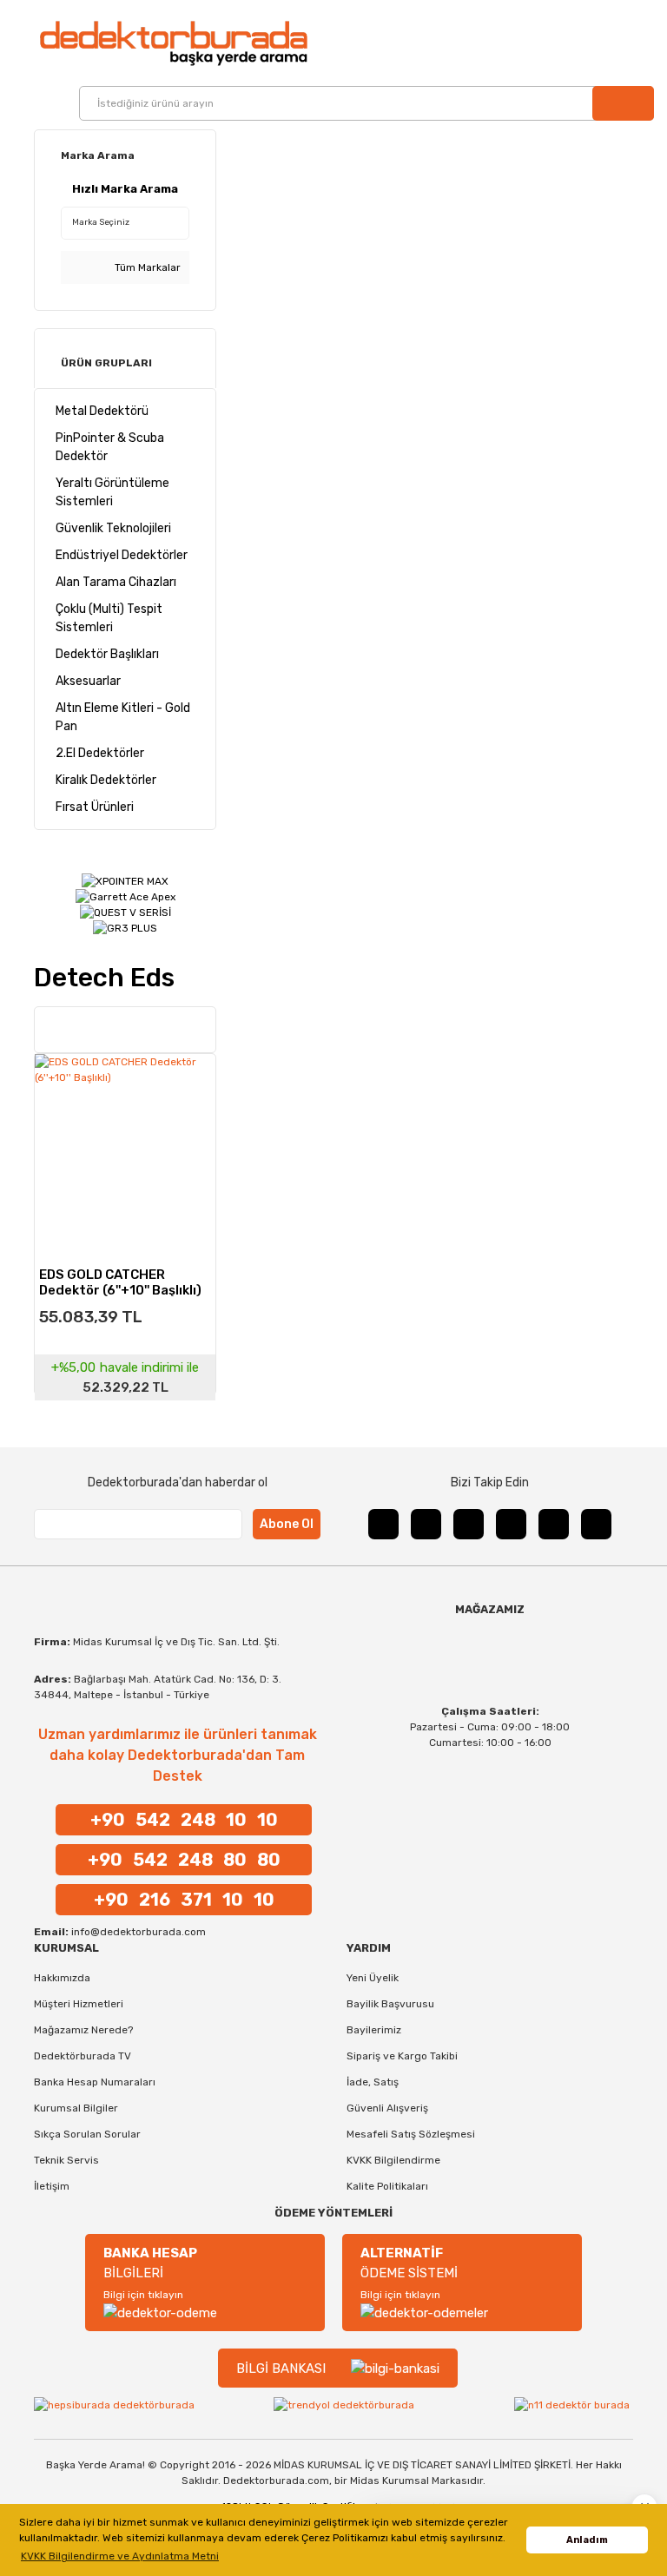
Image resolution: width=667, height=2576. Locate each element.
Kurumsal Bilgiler (76, 2108)
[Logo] (173, 43)
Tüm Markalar (146, 267)
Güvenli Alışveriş (387, 2108)
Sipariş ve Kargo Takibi (402, 2056)
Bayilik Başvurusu (390, 2004)
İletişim (52, 2186)
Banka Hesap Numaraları (95, 2082)
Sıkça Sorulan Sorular (87, 2134)
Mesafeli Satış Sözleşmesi (411, 2134)
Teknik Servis (66, 2160)
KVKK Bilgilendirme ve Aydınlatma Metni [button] (120, 2556)
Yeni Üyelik (373, 1978)
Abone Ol (287, 1524)
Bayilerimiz (374, 2030)
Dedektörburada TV (83, 2056)
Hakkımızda (62, 1978)
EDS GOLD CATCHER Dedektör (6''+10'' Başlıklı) (120, 1281)
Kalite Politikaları (387, 2186)
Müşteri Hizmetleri (79, 2004)
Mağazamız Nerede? (83, 2030)
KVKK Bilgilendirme (393, 2160)
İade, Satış (373, 2082)
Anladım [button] (587, 2540)
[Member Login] (617, 43)
